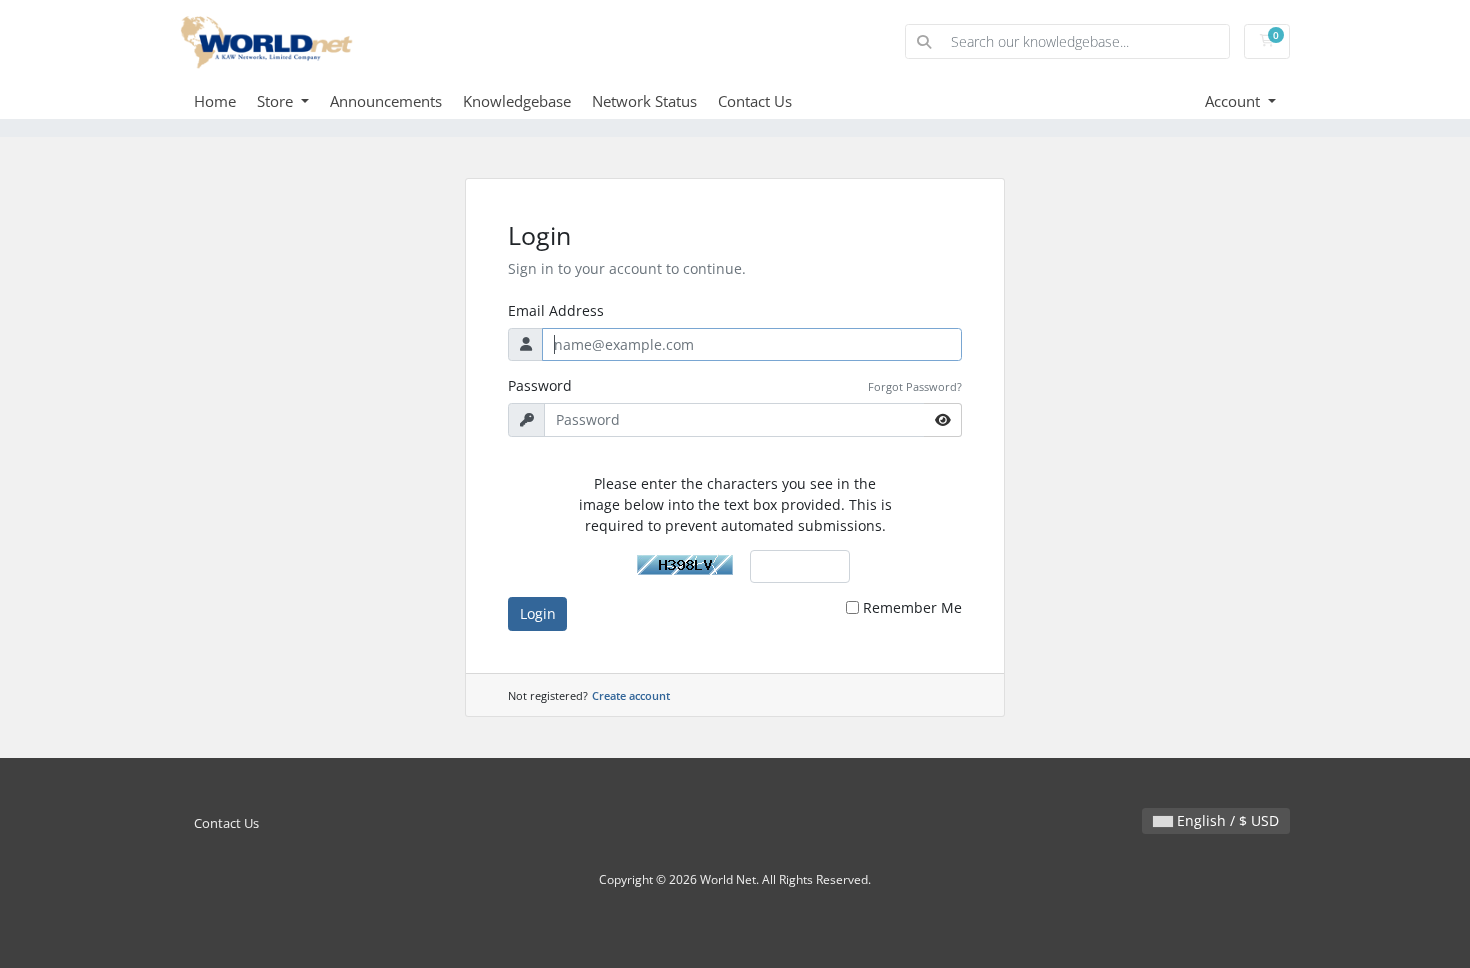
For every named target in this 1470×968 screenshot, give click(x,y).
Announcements (386, 101)
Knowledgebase (517, 101)
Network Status (644, 101)
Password (540, 385)
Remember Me (912, 607)
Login (538, 613)
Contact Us (755, 101)
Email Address (556, 310)
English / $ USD (1226, 820)
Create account (631, 695)
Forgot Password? (915, 386)
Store (277, 101)
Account (1234, 101)
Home (215, 101)
